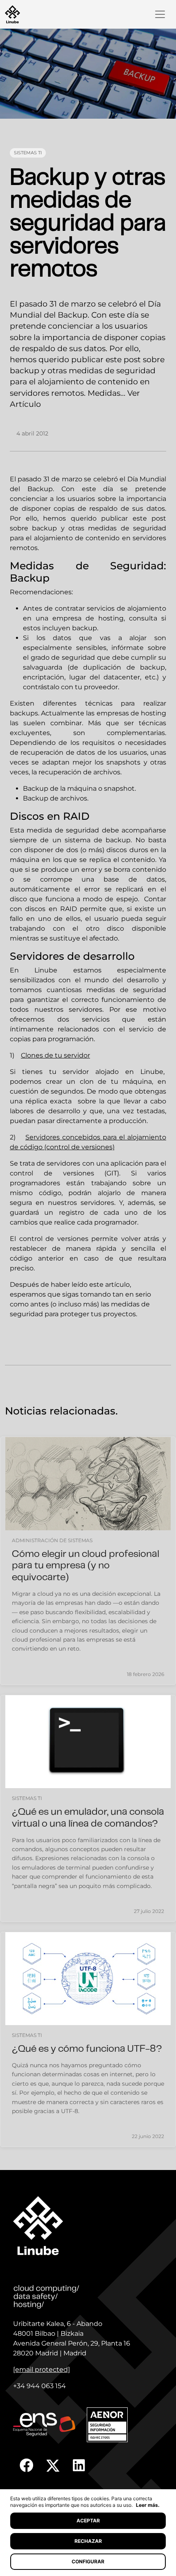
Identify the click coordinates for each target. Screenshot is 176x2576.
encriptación (44, 677)
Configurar (88, 2561)
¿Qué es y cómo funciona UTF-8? (87, 2049)
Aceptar (88, 2521)
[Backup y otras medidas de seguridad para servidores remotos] (88, 74)
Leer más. (148, 2505)
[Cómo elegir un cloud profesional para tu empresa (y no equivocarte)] (88, 1483)
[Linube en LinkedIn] (79, 2465)
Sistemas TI (28, 153)
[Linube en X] (53, 2465)
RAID (69, 909)
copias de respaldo (86, 509)
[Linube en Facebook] (27, 2465)
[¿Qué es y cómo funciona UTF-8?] (88, 1979)
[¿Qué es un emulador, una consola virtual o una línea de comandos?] (88, 1742)
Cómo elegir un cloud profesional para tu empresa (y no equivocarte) (86, 1567)
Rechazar (88, 2541)
